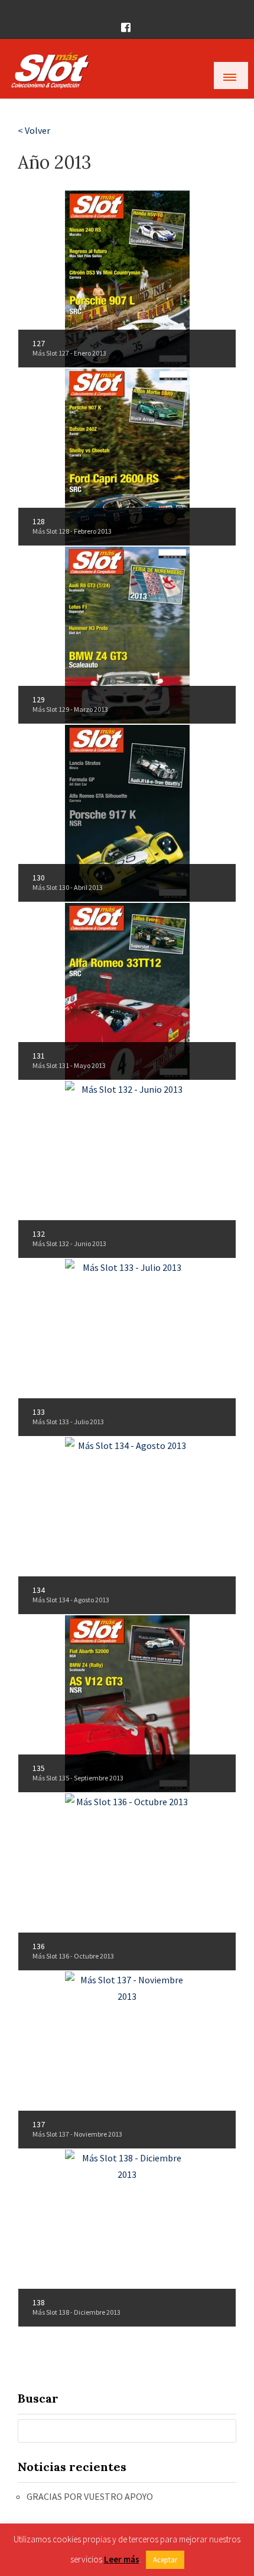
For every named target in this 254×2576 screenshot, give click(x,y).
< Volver (34, 130)
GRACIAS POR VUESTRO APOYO (90, 2496)
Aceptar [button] (165, 2560)
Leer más (122, 2559)
